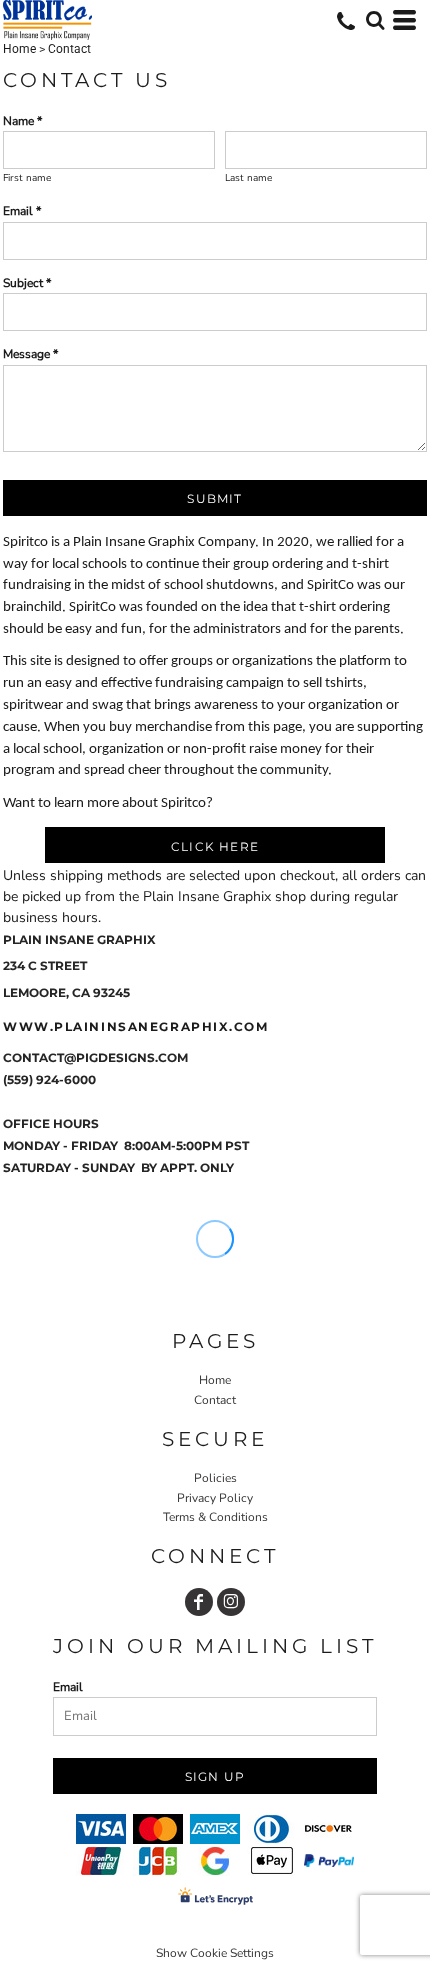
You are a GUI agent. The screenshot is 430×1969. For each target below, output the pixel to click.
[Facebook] (199, 1602)
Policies (215, 1478)
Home (19, 49)
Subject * (27, 283)
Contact (215, 1400)
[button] (375, 20)
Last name (248, 178)
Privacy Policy (215, 1498)
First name (27, 178)
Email (68, 1687)
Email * (22, 211)
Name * (22, 121)
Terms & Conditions (215, 1517)
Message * (30, 354)
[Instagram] (231, 1602)
